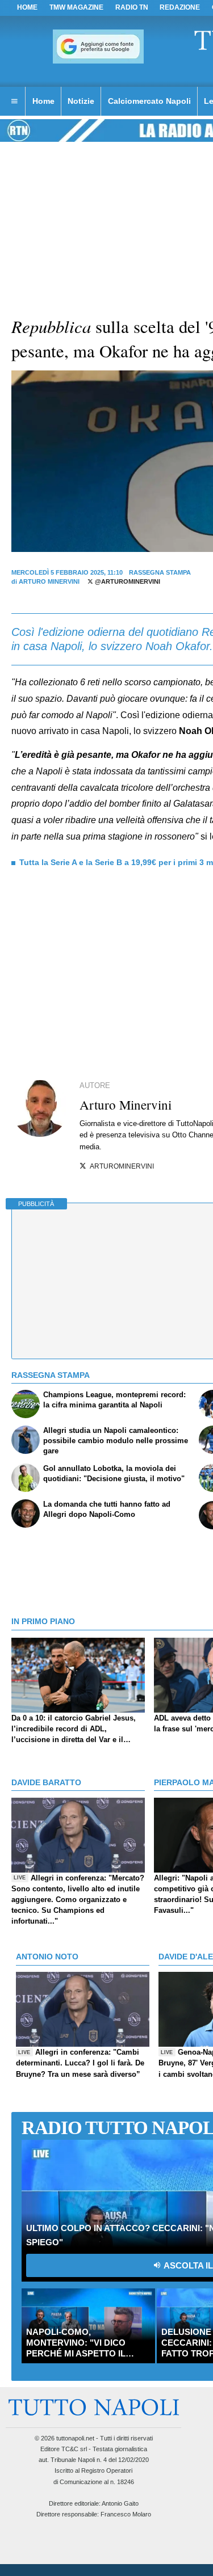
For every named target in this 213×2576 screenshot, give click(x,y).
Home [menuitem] (43, 101)
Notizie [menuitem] (81, 101)
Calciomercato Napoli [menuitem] (149, 101)
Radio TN (132, 7)
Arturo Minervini (49, 581)
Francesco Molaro (126, 2514)
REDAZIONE (180, 7)
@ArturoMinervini (127, 581)
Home (27, 7)
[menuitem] (14, 102)
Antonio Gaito (120, 2503)
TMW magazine (76, 7)
